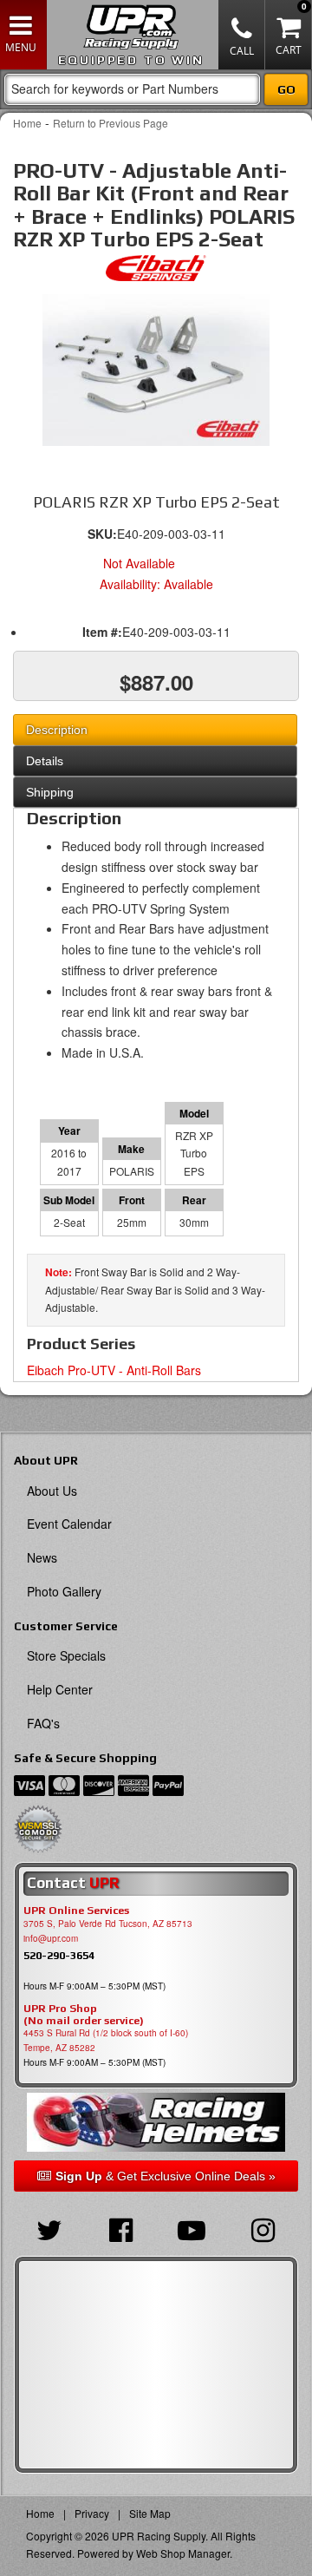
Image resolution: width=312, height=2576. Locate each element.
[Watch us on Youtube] (192, 2228)
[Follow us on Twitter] (49, 2228)
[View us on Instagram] (263, 2228)
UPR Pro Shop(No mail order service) (84, 2015)
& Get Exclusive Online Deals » (166, 2176)
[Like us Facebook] (120, 2228)
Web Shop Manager (183, 2553)
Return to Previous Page (110, 123)
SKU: (102, 534)
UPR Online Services (76, 1911)
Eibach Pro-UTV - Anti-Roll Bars (114, 1370)
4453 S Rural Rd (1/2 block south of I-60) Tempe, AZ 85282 (106, 2040)
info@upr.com (51, 1938)
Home (27, 123)
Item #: (102, 632)
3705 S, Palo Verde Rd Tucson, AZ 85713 (108, 1924)
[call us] (242, 35)
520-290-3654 (59, 1955)
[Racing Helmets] (156, 2122)
